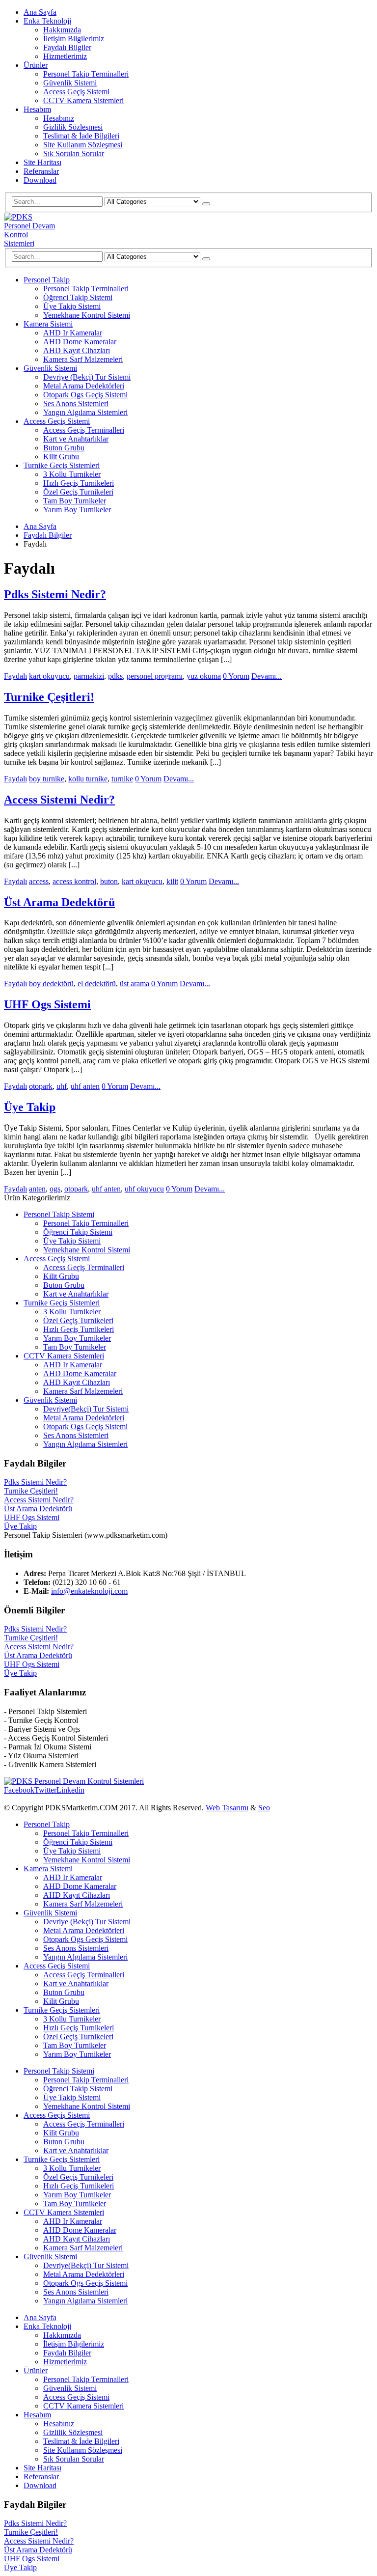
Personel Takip (47, 280)
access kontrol (74, 881)
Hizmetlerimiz (65, 56)
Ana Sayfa (40, 12)
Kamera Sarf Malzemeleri (83, 359)
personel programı (155, 676)
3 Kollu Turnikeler (72, 474)
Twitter (45, 1790)
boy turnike (47, 779)
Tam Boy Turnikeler (75, 501)
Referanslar (41, 171)
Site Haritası (42, 162)
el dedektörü (97, 983)
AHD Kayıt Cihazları (77, 350)
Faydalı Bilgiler (67, 47)
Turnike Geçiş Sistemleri (62, 465)
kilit (172, 881)
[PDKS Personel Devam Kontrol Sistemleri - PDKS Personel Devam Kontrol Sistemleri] (31, 243)
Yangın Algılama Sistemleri (85, 412)
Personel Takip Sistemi (59, 1214)
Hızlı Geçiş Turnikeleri (79, 483)
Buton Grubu (64, 448)
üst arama (135, 983)
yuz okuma (204, 676)
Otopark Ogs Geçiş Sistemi (85, 395)
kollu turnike (88, 779)
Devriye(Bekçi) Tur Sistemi (86, 1409)
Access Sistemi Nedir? (59, 800)
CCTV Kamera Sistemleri (83, 100)
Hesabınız (59, 118)
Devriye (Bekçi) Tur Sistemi (87, 377)
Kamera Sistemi (48, 324)
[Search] (206, 204)
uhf (62, 1086)
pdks (115, 676)
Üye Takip (30, 1107)
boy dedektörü (51, 983)
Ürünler (36, 65)
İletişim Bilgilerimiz (74, 39)
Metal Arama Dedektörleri (84, 386)
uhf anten (85, 1086)
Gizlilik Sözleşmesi (73, 127)
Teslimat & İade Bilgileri (81, 136)
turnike (122, 779)
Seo (264, 1808)
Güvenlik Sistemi (70, 83)
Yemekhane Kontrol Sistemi (87, 315)
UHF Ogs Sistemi (47, 1004)
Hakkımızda (62, 30)
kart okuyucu (49, 676)
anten (37, 1189)
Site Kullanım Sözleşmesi (83, 145)
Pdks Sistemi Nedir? (55, 594)
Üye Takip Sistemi (72, 306)
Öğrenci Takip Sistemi (78, 297)
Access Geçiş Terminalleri (84, 430)
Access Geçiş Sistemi (76, 92)
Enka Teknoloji (47, 21)
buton (109, 881)
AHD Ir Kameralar (73, 333)
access (39, 881)
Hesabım (37, 109)
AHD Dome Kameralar (80, 342)
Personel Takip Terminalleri (86, 74)
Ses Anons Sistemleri (76, 403)
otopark (41, 1086)
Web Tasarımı (227, 1808)
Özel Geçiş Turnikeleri (78, 492)
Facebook (19, 1790)
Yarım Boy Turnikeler (77, 510)
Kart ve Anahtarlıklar (76, 439)
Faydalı (15, 676)
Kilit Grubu (61, 457)
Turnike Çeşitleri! (49, 697)
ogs (55, 1189)
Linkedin (70, 1790)
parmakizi (89, 676)
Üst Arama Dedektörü (59, 902)
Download (40, 180)
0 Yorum (236, 676)
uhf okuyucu (144, 1189)
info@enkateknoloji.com (89, 1591)
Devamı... (267, 676)
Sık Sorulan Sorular (74, 153)
